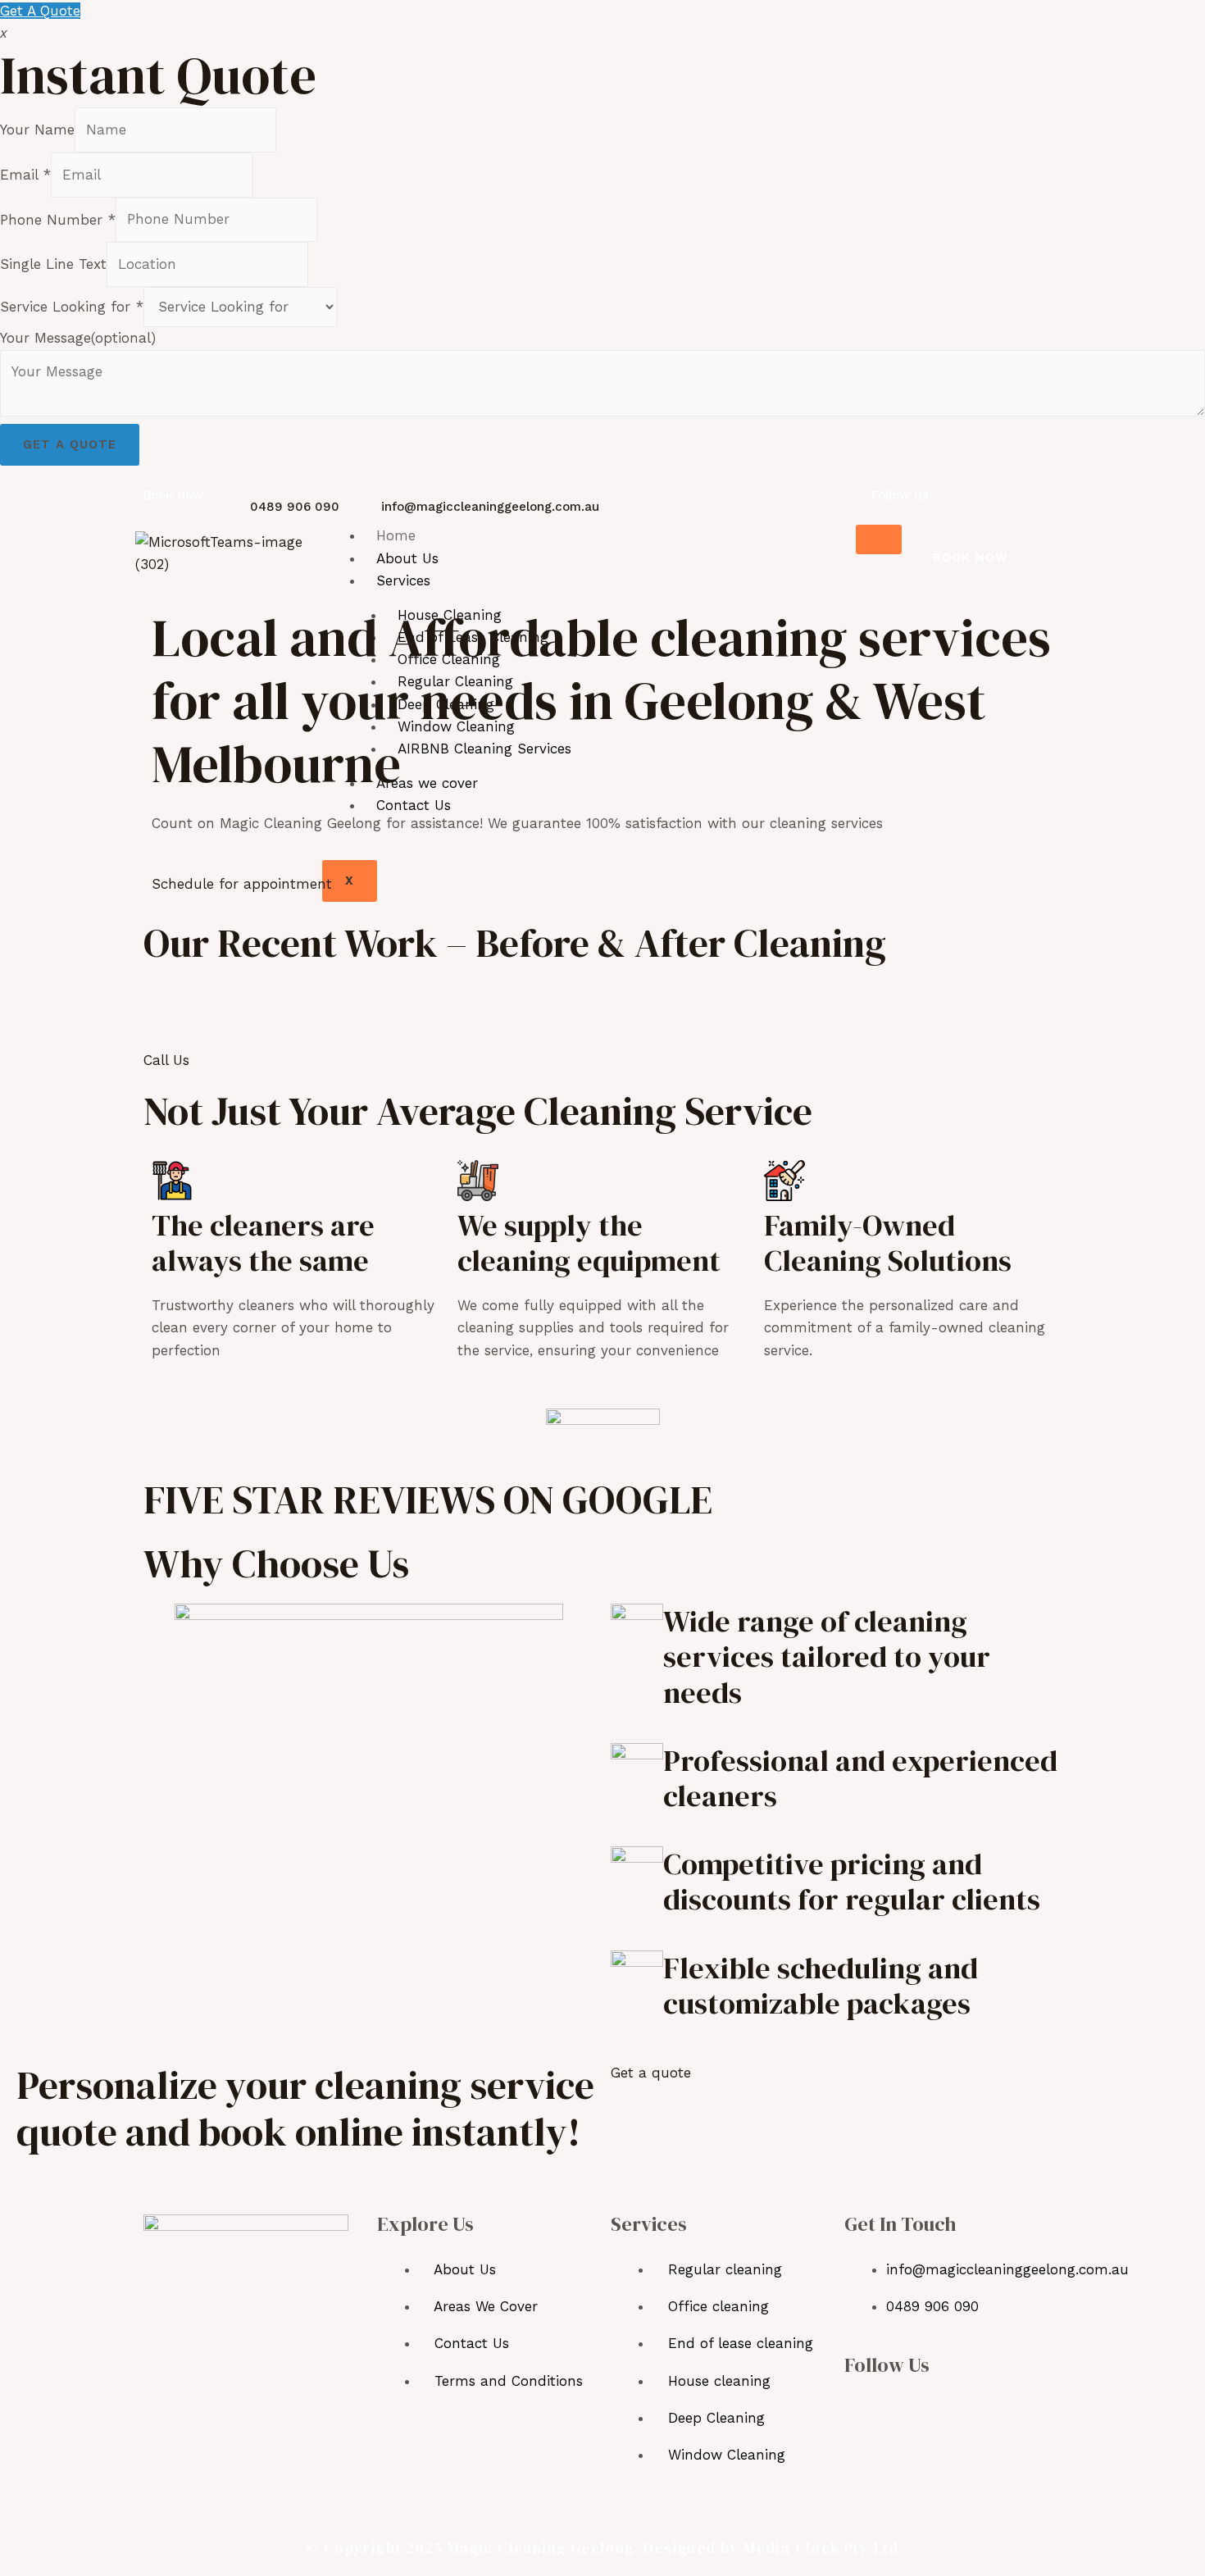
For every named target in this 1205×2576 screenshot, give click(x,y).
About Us (407, 558)
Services (403, 580)
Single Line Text (53, 264)
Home (396, 535)
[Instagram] (900, 2409)
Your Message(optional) (78, 338)
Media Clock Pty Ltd (821, 2548)
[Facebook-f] (860, 2409)
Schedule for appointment (242, 884)
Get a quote (651, 2073)
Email (25, 175)
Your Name (37, 130)
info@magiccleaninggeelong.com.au (490, 507)
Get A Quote (40, 11)
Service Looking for (72, 307)
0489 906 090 (295, 507)
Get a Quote (70, 444)
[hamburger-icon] (879, 539)
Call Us (166, 1060)
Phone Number (58, 219)
